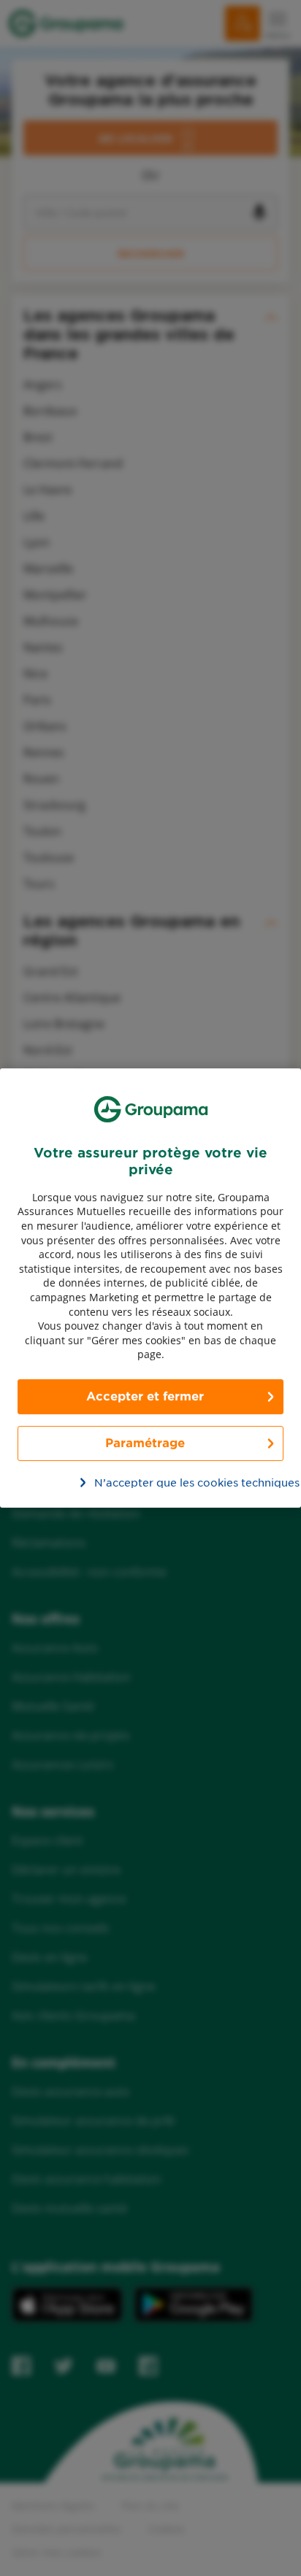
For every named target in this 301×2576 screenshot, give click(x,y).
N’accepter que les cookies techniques (159, 1483)
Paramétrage (145, 1443)
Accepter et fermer (145, 1396)
